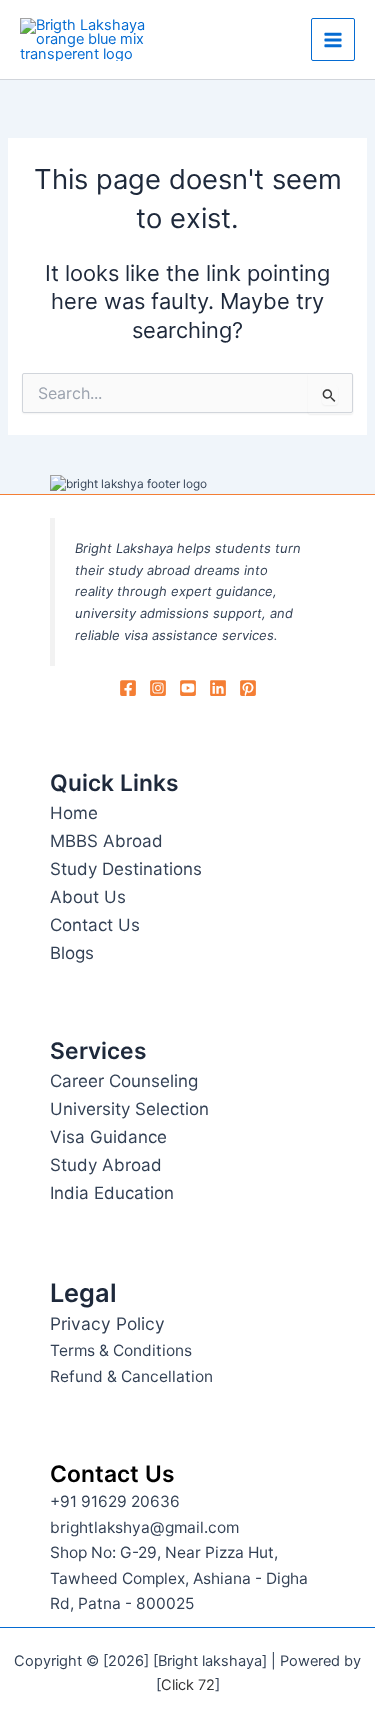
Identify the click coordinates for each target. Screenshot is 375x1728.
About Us (88, 897)
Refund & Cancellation (131, 1376)
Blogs (72, 953)
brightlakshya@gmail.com (144, 1527)
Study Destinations (126, 869)
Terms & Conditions (121, 1350)
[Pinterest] (248, 688)
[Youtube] (188, 688)
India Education (112, 1193)
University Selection (129, 1109)
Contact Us (95, 925)
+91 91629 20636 (115, 1501)
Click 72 (188, 1685)
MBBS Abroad (106, 841)
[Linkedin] (218, 688)
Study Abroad (106, 1165)
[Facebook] (128, 688)
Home (74, 813)
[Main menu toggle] (333, 40)
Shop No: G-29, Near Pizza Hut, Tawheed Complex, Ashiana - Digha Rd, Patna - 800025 (179, 1578)
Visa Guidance (108, 1137)
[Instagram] (158, 688)
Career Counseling (124, 1081)
